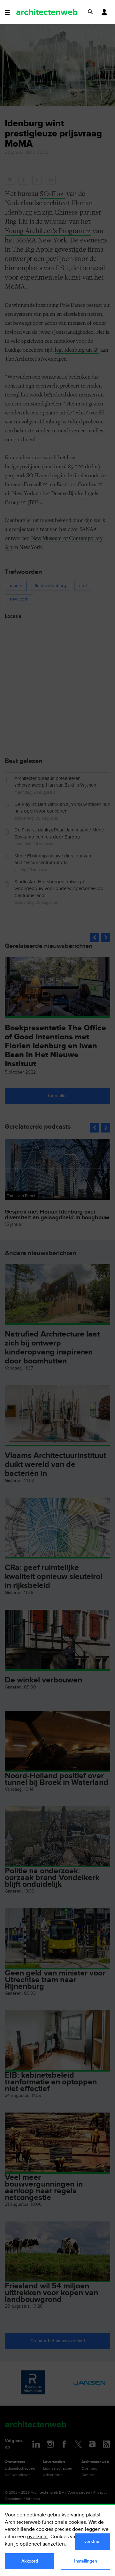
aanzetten (54, 2544)
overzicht (38, 2537)
